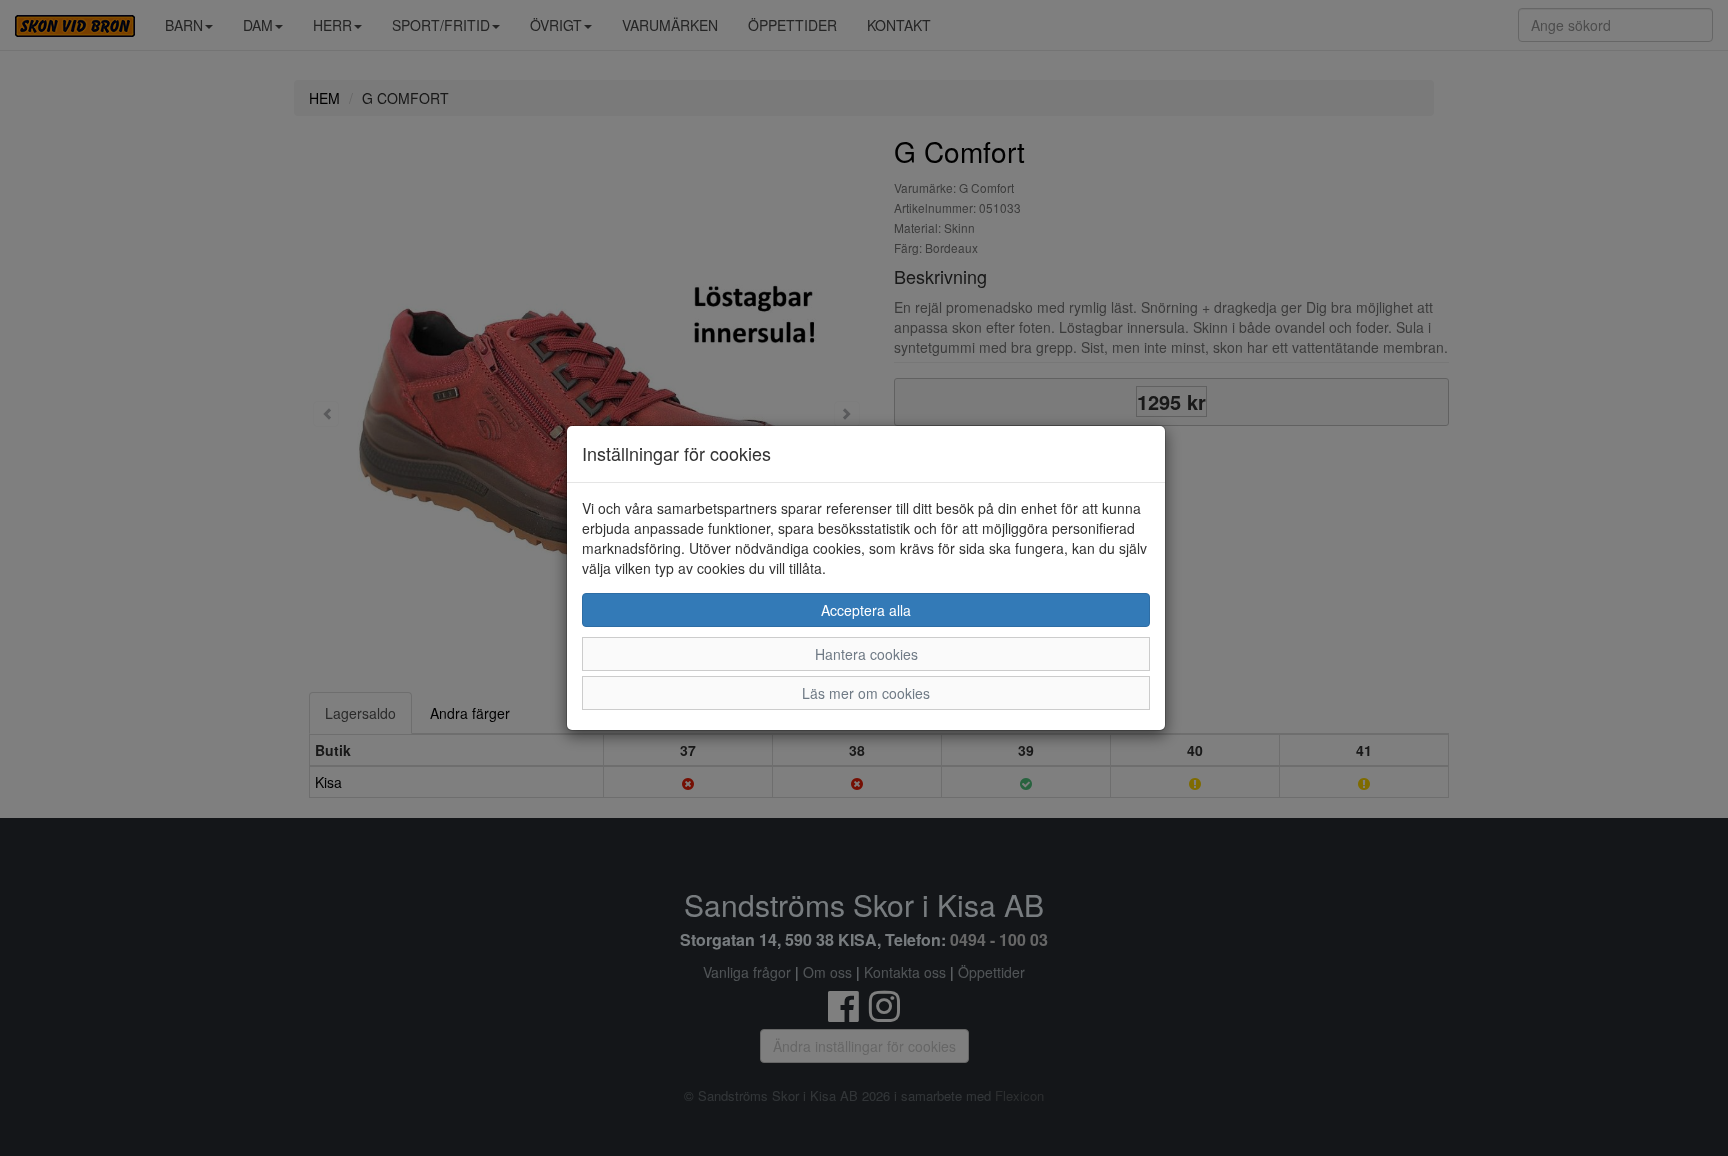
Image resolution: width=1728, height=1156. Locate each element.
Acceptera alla (866, 610)
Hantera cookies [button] (866, 654)
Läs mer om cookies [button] (866, 693)
